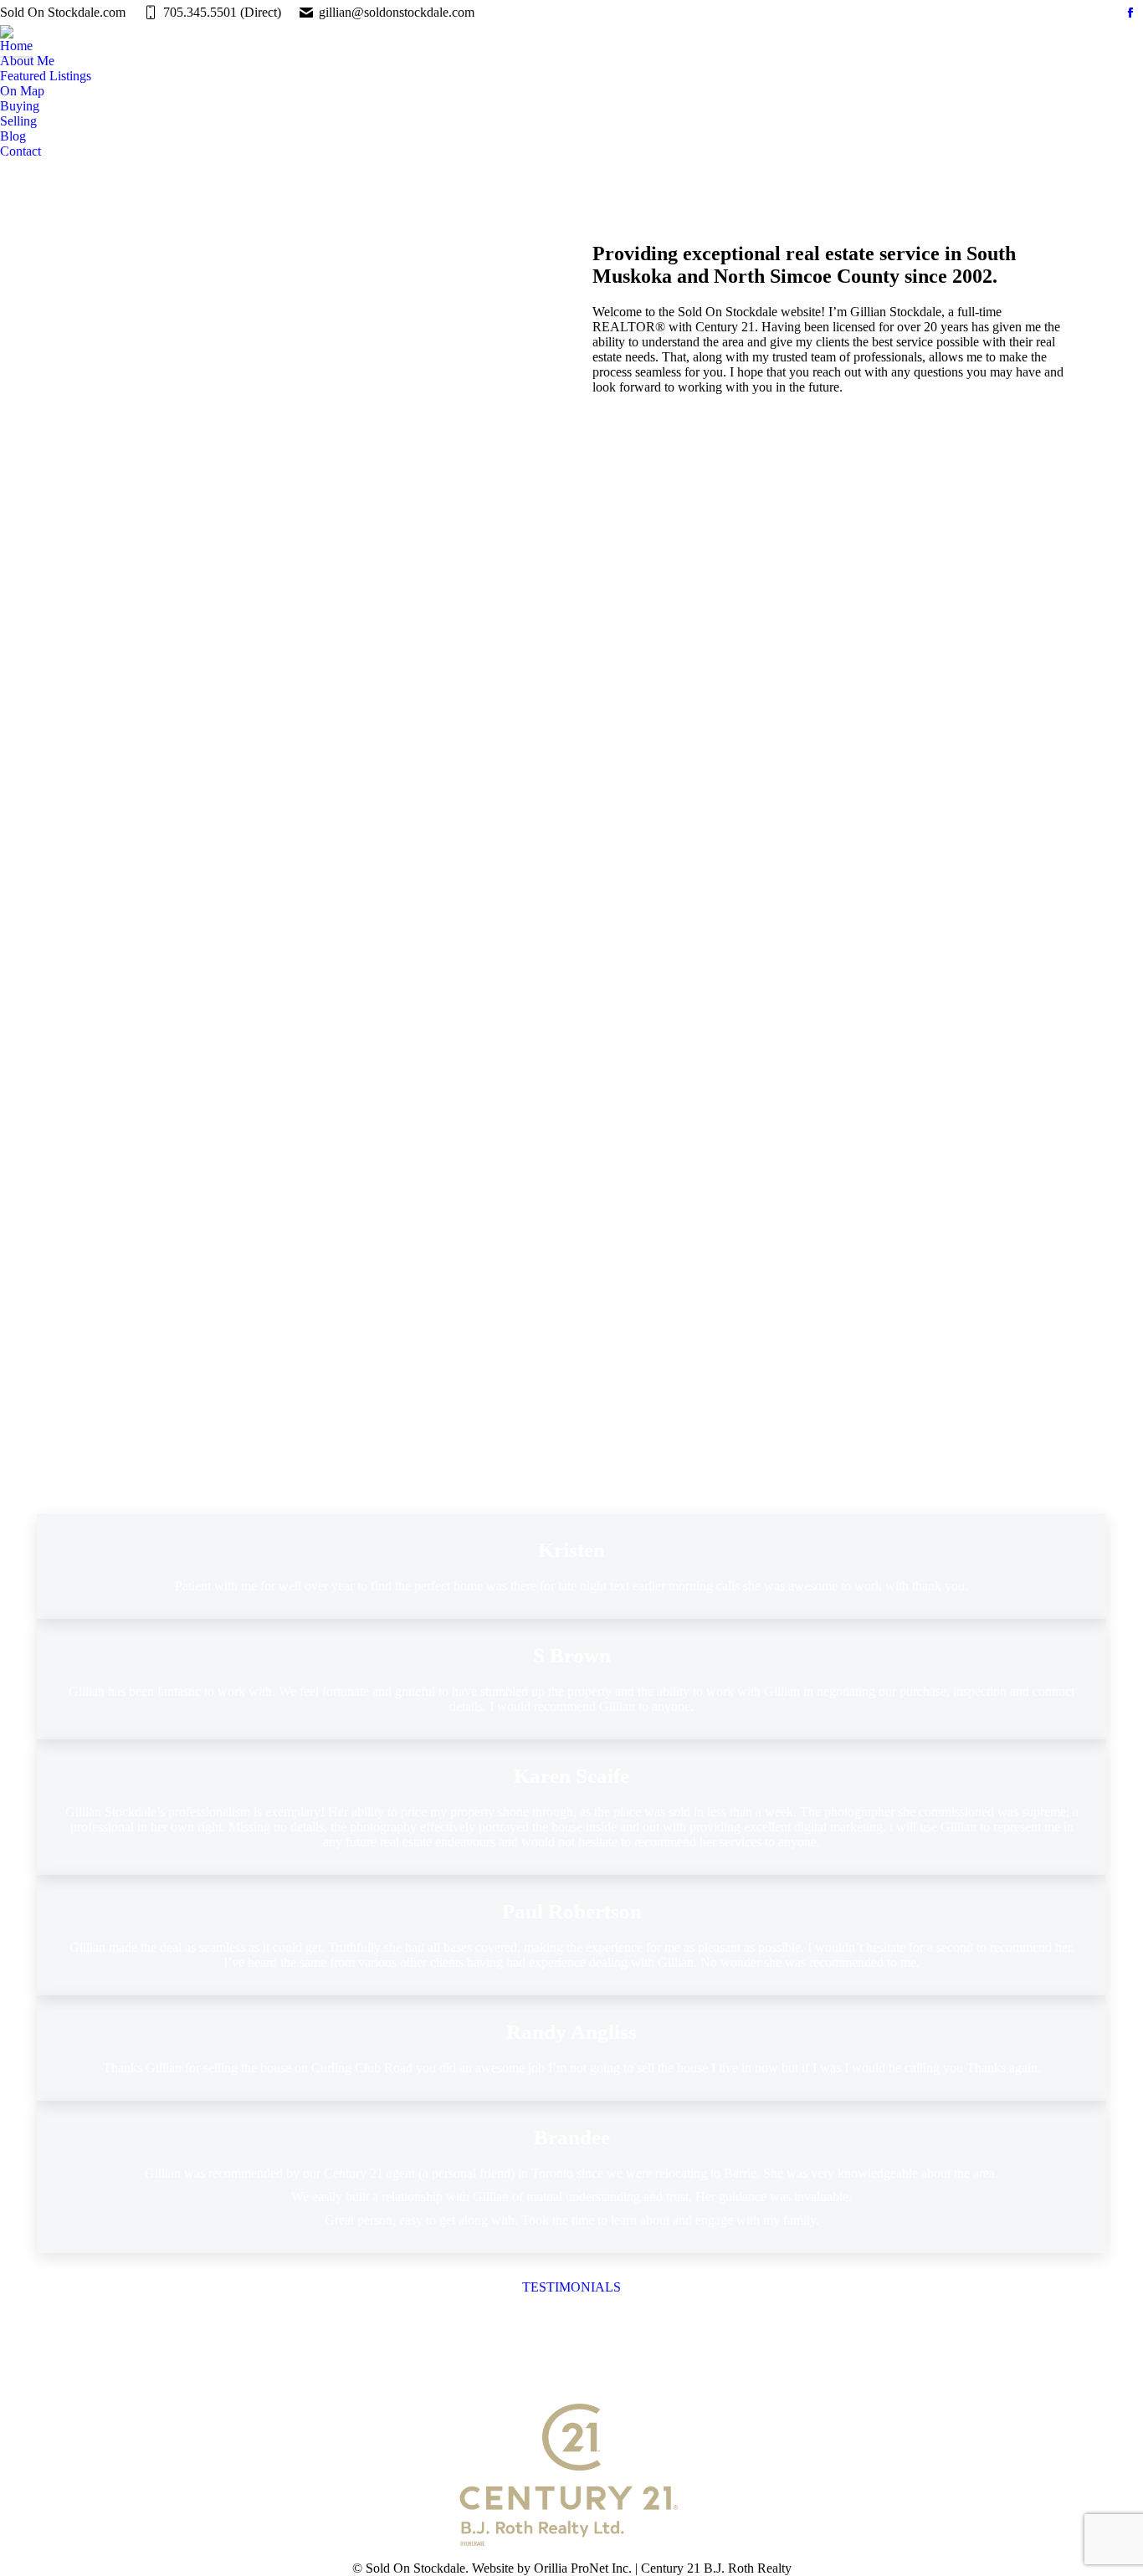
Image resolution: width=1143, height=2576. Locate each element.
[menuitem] (16, 46)
